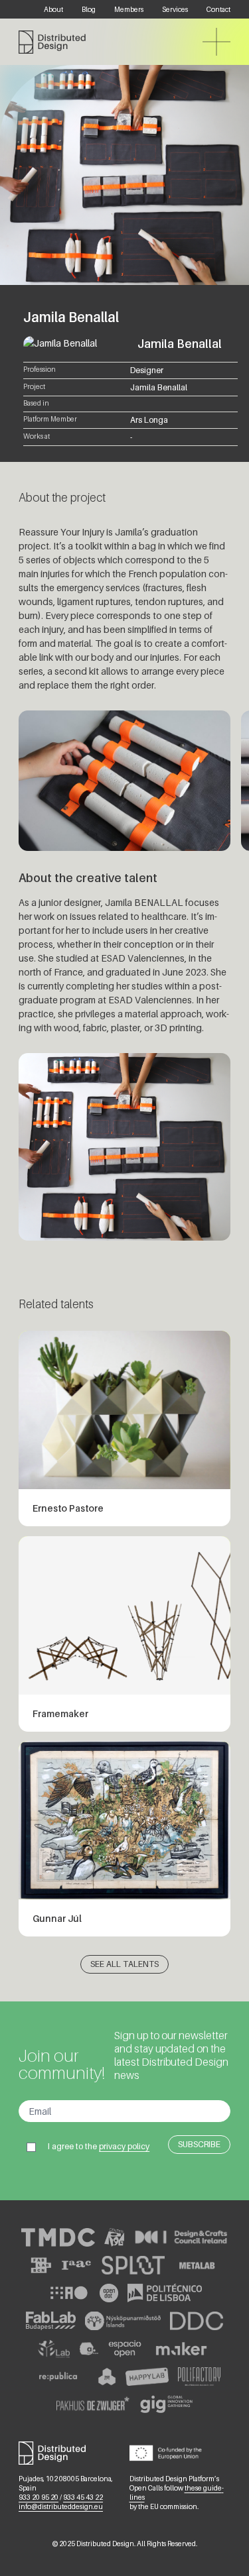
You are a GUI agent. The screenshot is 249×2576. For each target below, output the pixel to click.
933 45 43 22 (83, 2497)
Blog (89, 9)
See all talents (124, 1964)
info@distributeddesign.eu (61, 2506)
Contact (218, 9)
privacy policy (124, 2146)
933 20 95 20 (39, 2497)
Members (129, 9)
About (53, 9)
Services (175, 9)
